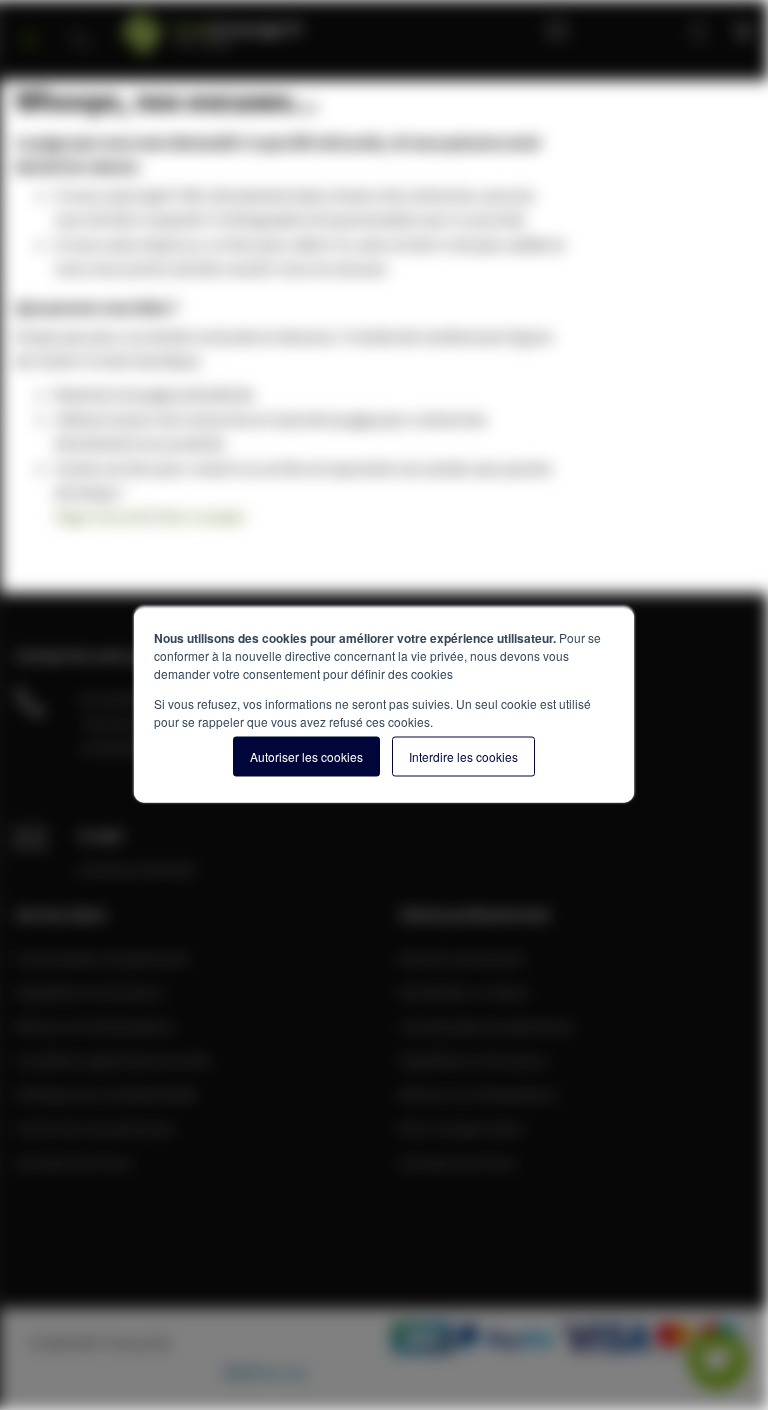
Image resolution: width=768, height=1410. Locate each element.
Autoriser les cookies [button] (306, 756)
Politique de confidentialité (106, 1094)
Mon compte (632, 30)
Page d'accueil (102, 516)
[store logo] (257, 27)
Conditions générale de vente (113, 1060)
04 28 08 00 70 (125, 699)
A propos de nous (74, 1162)
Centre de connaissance (95, 1128)
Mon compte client (461, 1128)
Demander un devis (464, 992)
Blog (562, 30)
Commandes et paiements (102, 958)
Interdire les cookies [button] (463, 756)
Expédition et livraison (89, 992)
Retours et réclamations (95, 1026)
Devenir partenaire (462, 958)
